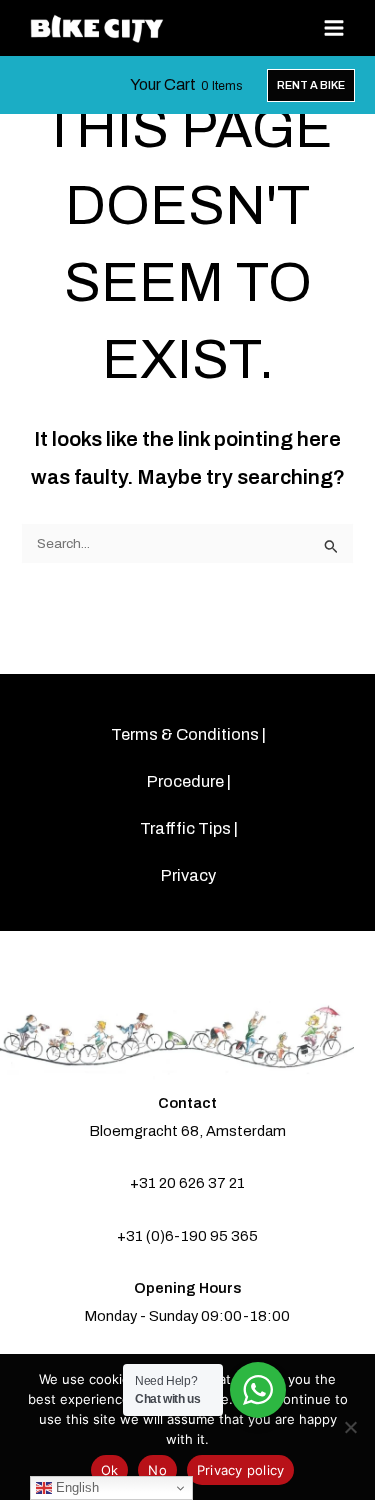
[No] (350, 1427)
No (157, 1470)
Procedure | (189, 781)
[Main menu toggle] (334, 28)
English (75, 1487)
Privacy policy (241, 1470)
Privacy (188, 875)
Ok (110, 1470)
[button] (311, 85)
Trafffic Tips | (189, 828)
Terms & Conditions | (188, 734)
